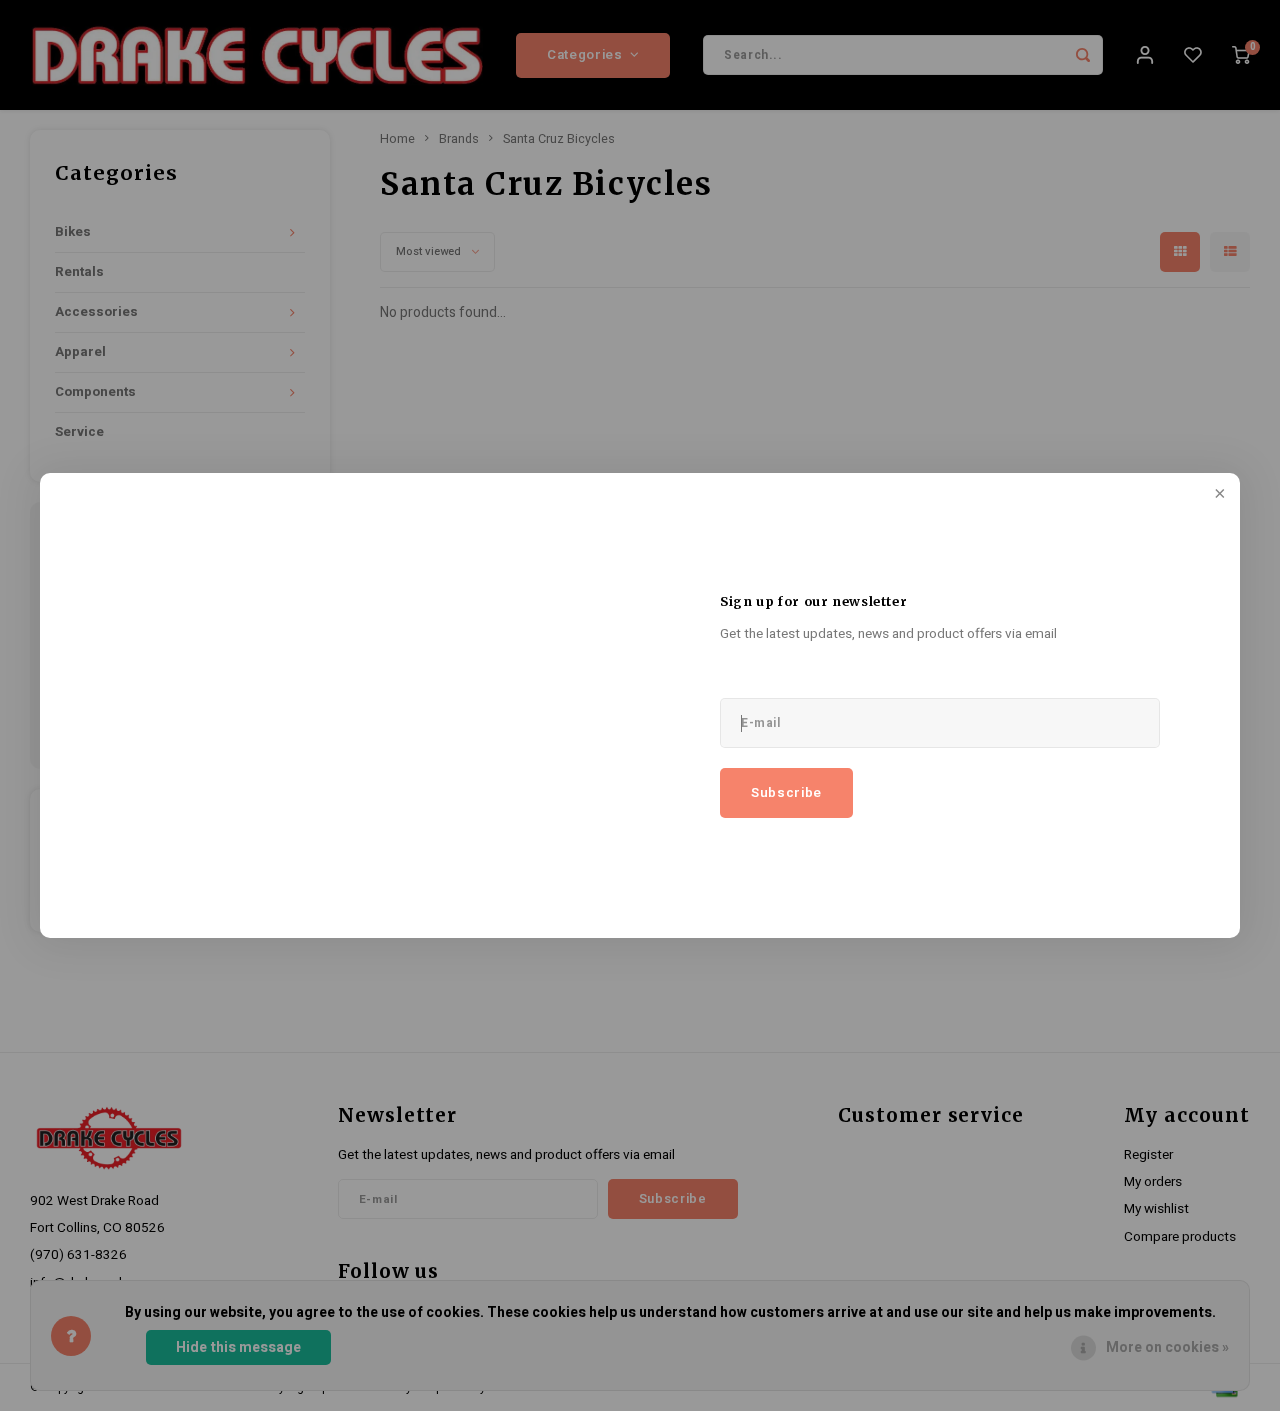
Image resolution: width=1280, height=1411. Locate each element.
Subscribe (786, 793)
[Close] (1218, 495)
